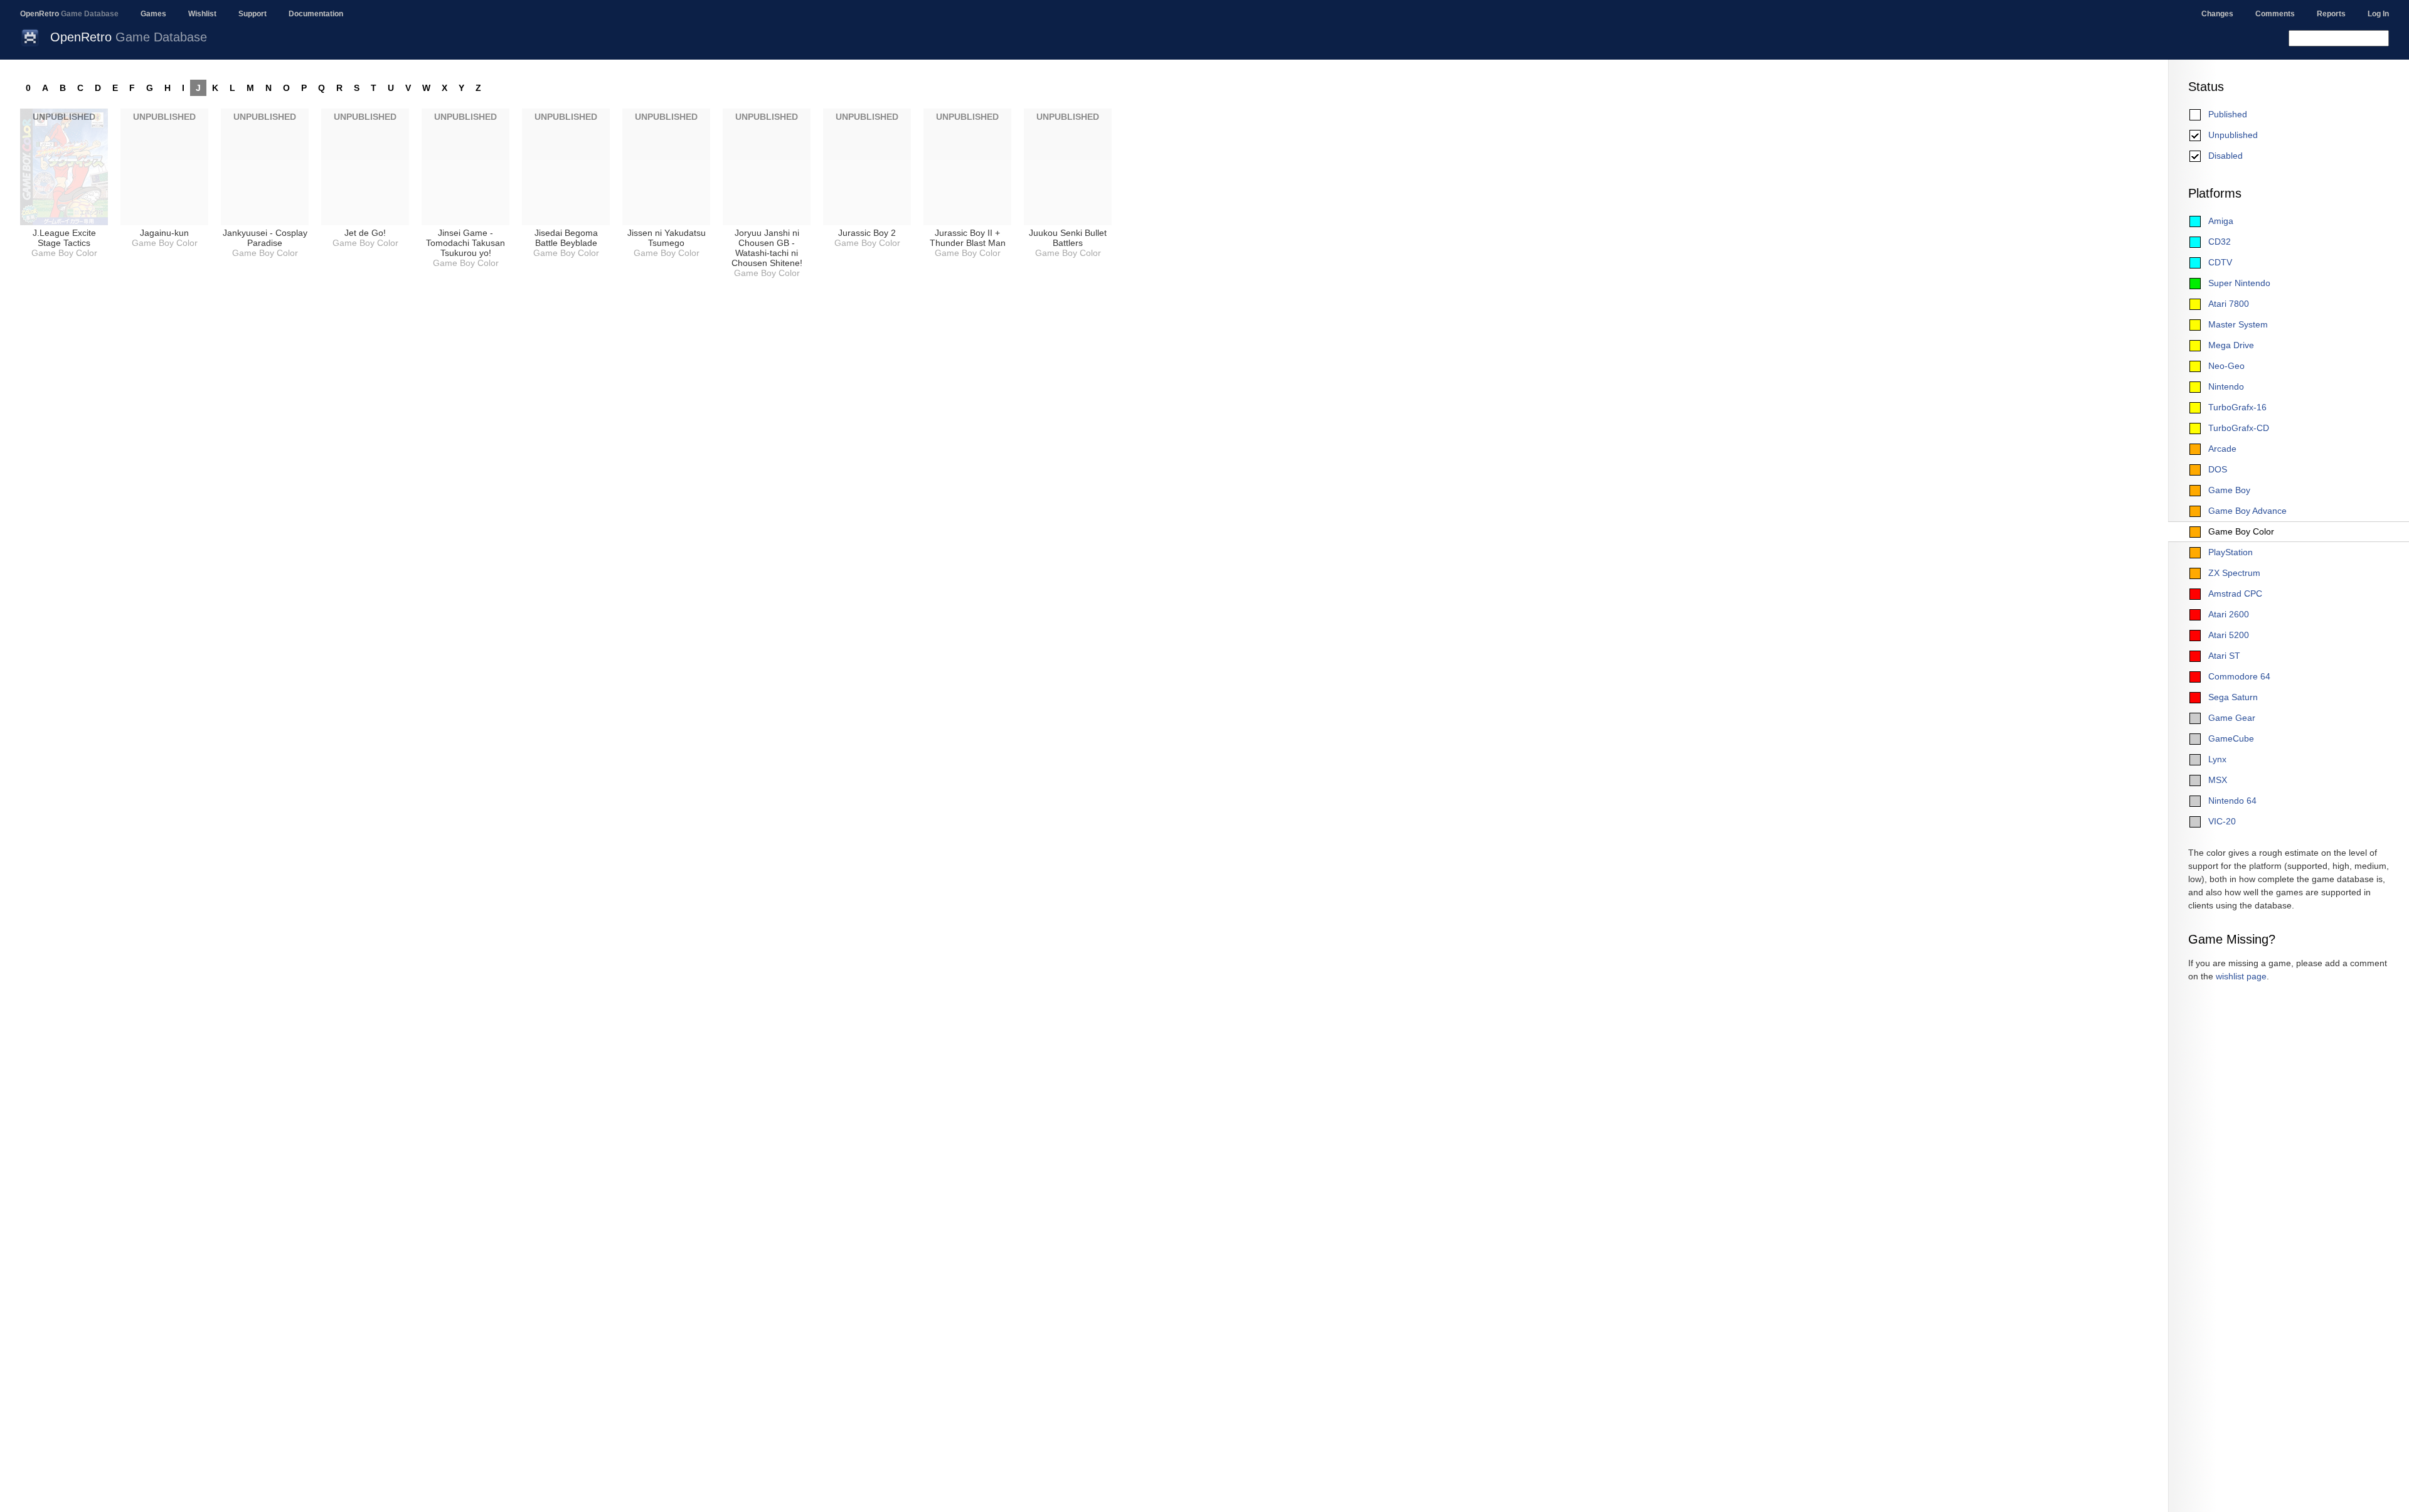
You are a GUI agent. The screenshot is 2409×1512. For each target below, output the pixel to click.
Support (253, 14)
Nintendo (2226, 386)
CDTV (2220, 262)
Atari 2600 (2229, 614)
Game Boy (2229, 490)
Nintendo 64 (2232, 801)
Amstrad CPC (2235, 594)
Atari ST (2224, 656)
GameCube (2231, 738)
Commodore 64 (2239, 676)
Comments (2275, 14)
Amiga (2221, 221)
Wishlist (202, 14)
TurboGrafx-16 (2237, 407)
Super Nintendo (2239, 283)
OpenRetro (69, 14)
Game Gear (2232, 718)
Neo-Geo (2226, 366)
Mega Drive (2231, 345)
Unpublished (2233, 135)
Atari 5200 (2229, 635)
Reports (2331, 14)
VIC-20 (2222, 821)
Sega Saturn (2233, 697)
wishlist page (2241, 976)
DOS (2218, 469)
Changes (2217, 14)
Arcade (2222, 449)
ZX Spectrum (2234, 573)
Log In (2378, 14)
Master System (2238, 324)
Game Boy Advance (2247, 511)
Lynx (2217, 759)
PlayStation (2231, 552)
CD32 (2220, 242)
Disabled (2226, 156)
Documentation (316, 14)
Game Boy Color (2241, 531)
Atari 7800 (2229, 304)
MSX (2218, 780)
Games (153, 14)
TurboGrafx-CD (2239, 428)
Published (2228, 114)
